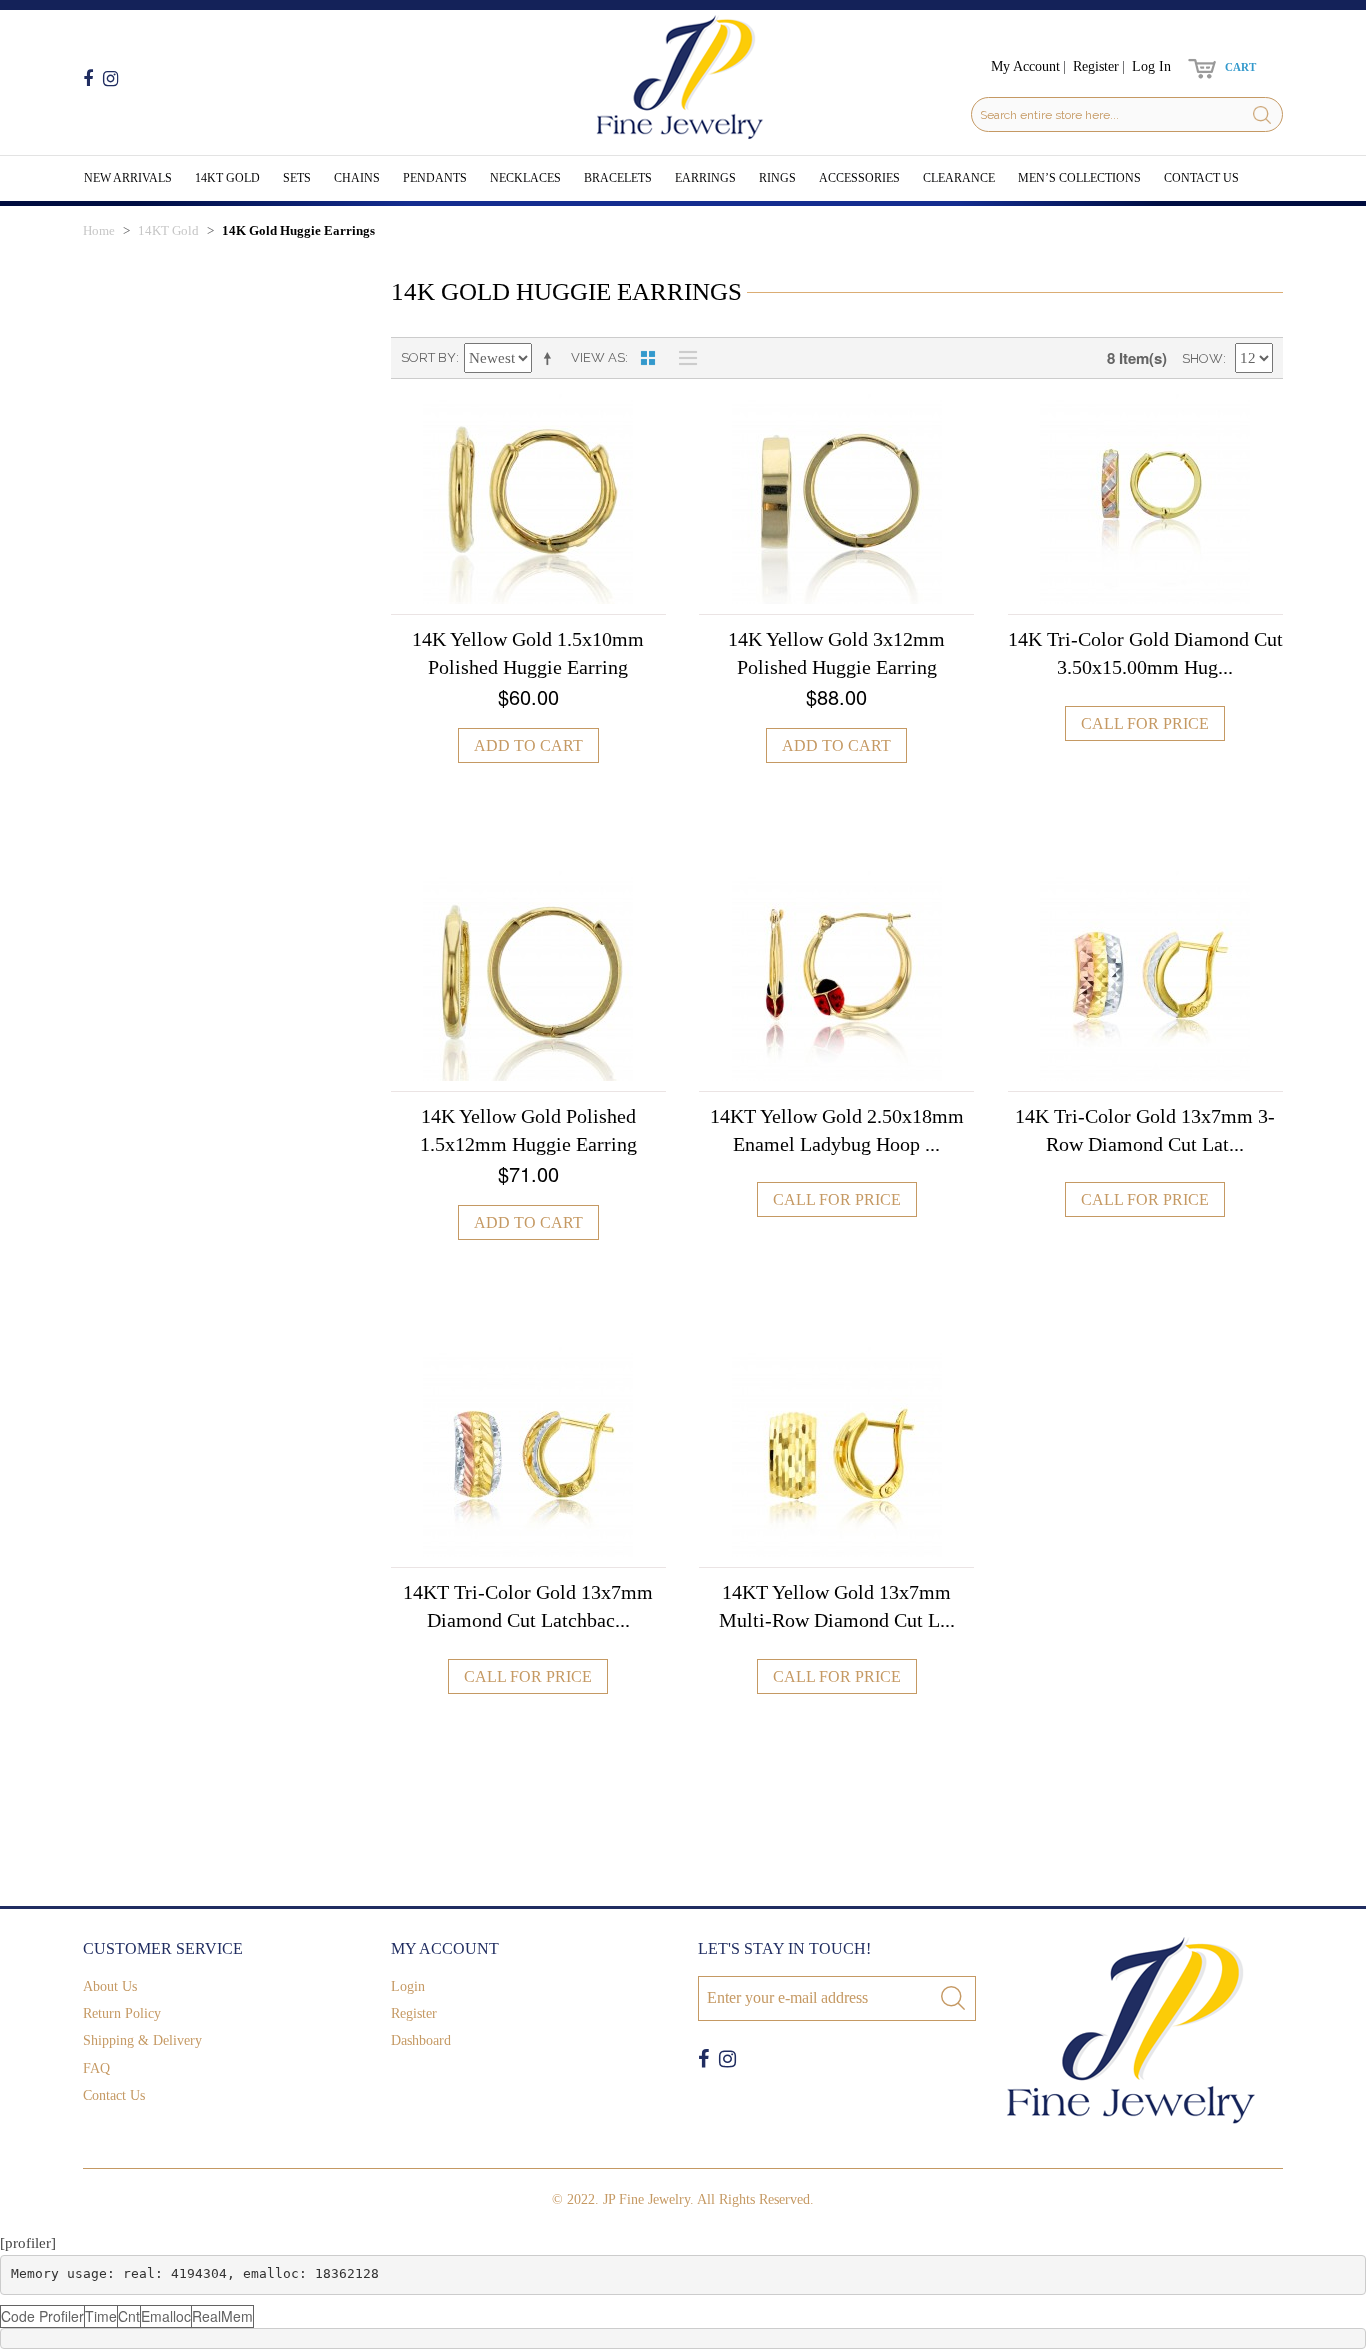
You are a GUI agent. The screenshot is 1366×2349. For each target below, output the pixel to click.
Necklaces (525, 178)
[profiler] (28, 2243)
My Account (1025, 66)
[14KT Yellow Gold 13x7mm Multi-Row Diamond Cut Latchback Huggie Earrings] (836, 1452)
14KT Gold (227, 178)
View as (598, 357)
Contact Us (1201, 178)
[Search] (1262, 114)
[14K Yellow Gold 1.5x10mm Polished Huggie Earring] (528, 499)
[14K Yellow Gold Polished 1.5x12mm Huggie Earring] (528, 976)
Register (1096, 66)
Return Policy (122, 2013)
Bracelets (618, 178)
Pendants (435, 178)
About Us (110, 1986)
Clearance (959, 178)
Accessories (859, 178)
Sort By (428, 357)
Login (408, 1986)
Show (1202, 358)
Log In (1151, 66)
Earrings (705, 178)
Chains (357, 178)
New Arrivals (128, 178)
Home (99, 230)
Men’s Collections (1079, 178)
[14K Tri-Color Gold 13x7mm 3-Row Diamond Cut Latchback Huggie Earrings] (1145, 976)
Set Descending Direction (551, 358)
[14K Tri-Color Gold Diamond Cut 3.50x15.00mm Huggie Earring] (1145, 499)
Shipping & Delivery (142, 2040)
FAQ (96, 2068)
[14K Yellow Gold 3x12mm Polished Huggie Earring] (836, 499)
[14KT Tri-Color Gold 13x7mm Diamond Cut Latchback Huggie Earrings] (528, 1452)
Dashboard (421, 2040)
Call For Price (1145, 723)
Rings (777, 178)
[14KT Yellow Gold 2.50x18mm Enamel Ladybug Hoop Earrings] (836, 976)
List (683, 358)
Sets (297, 178)
